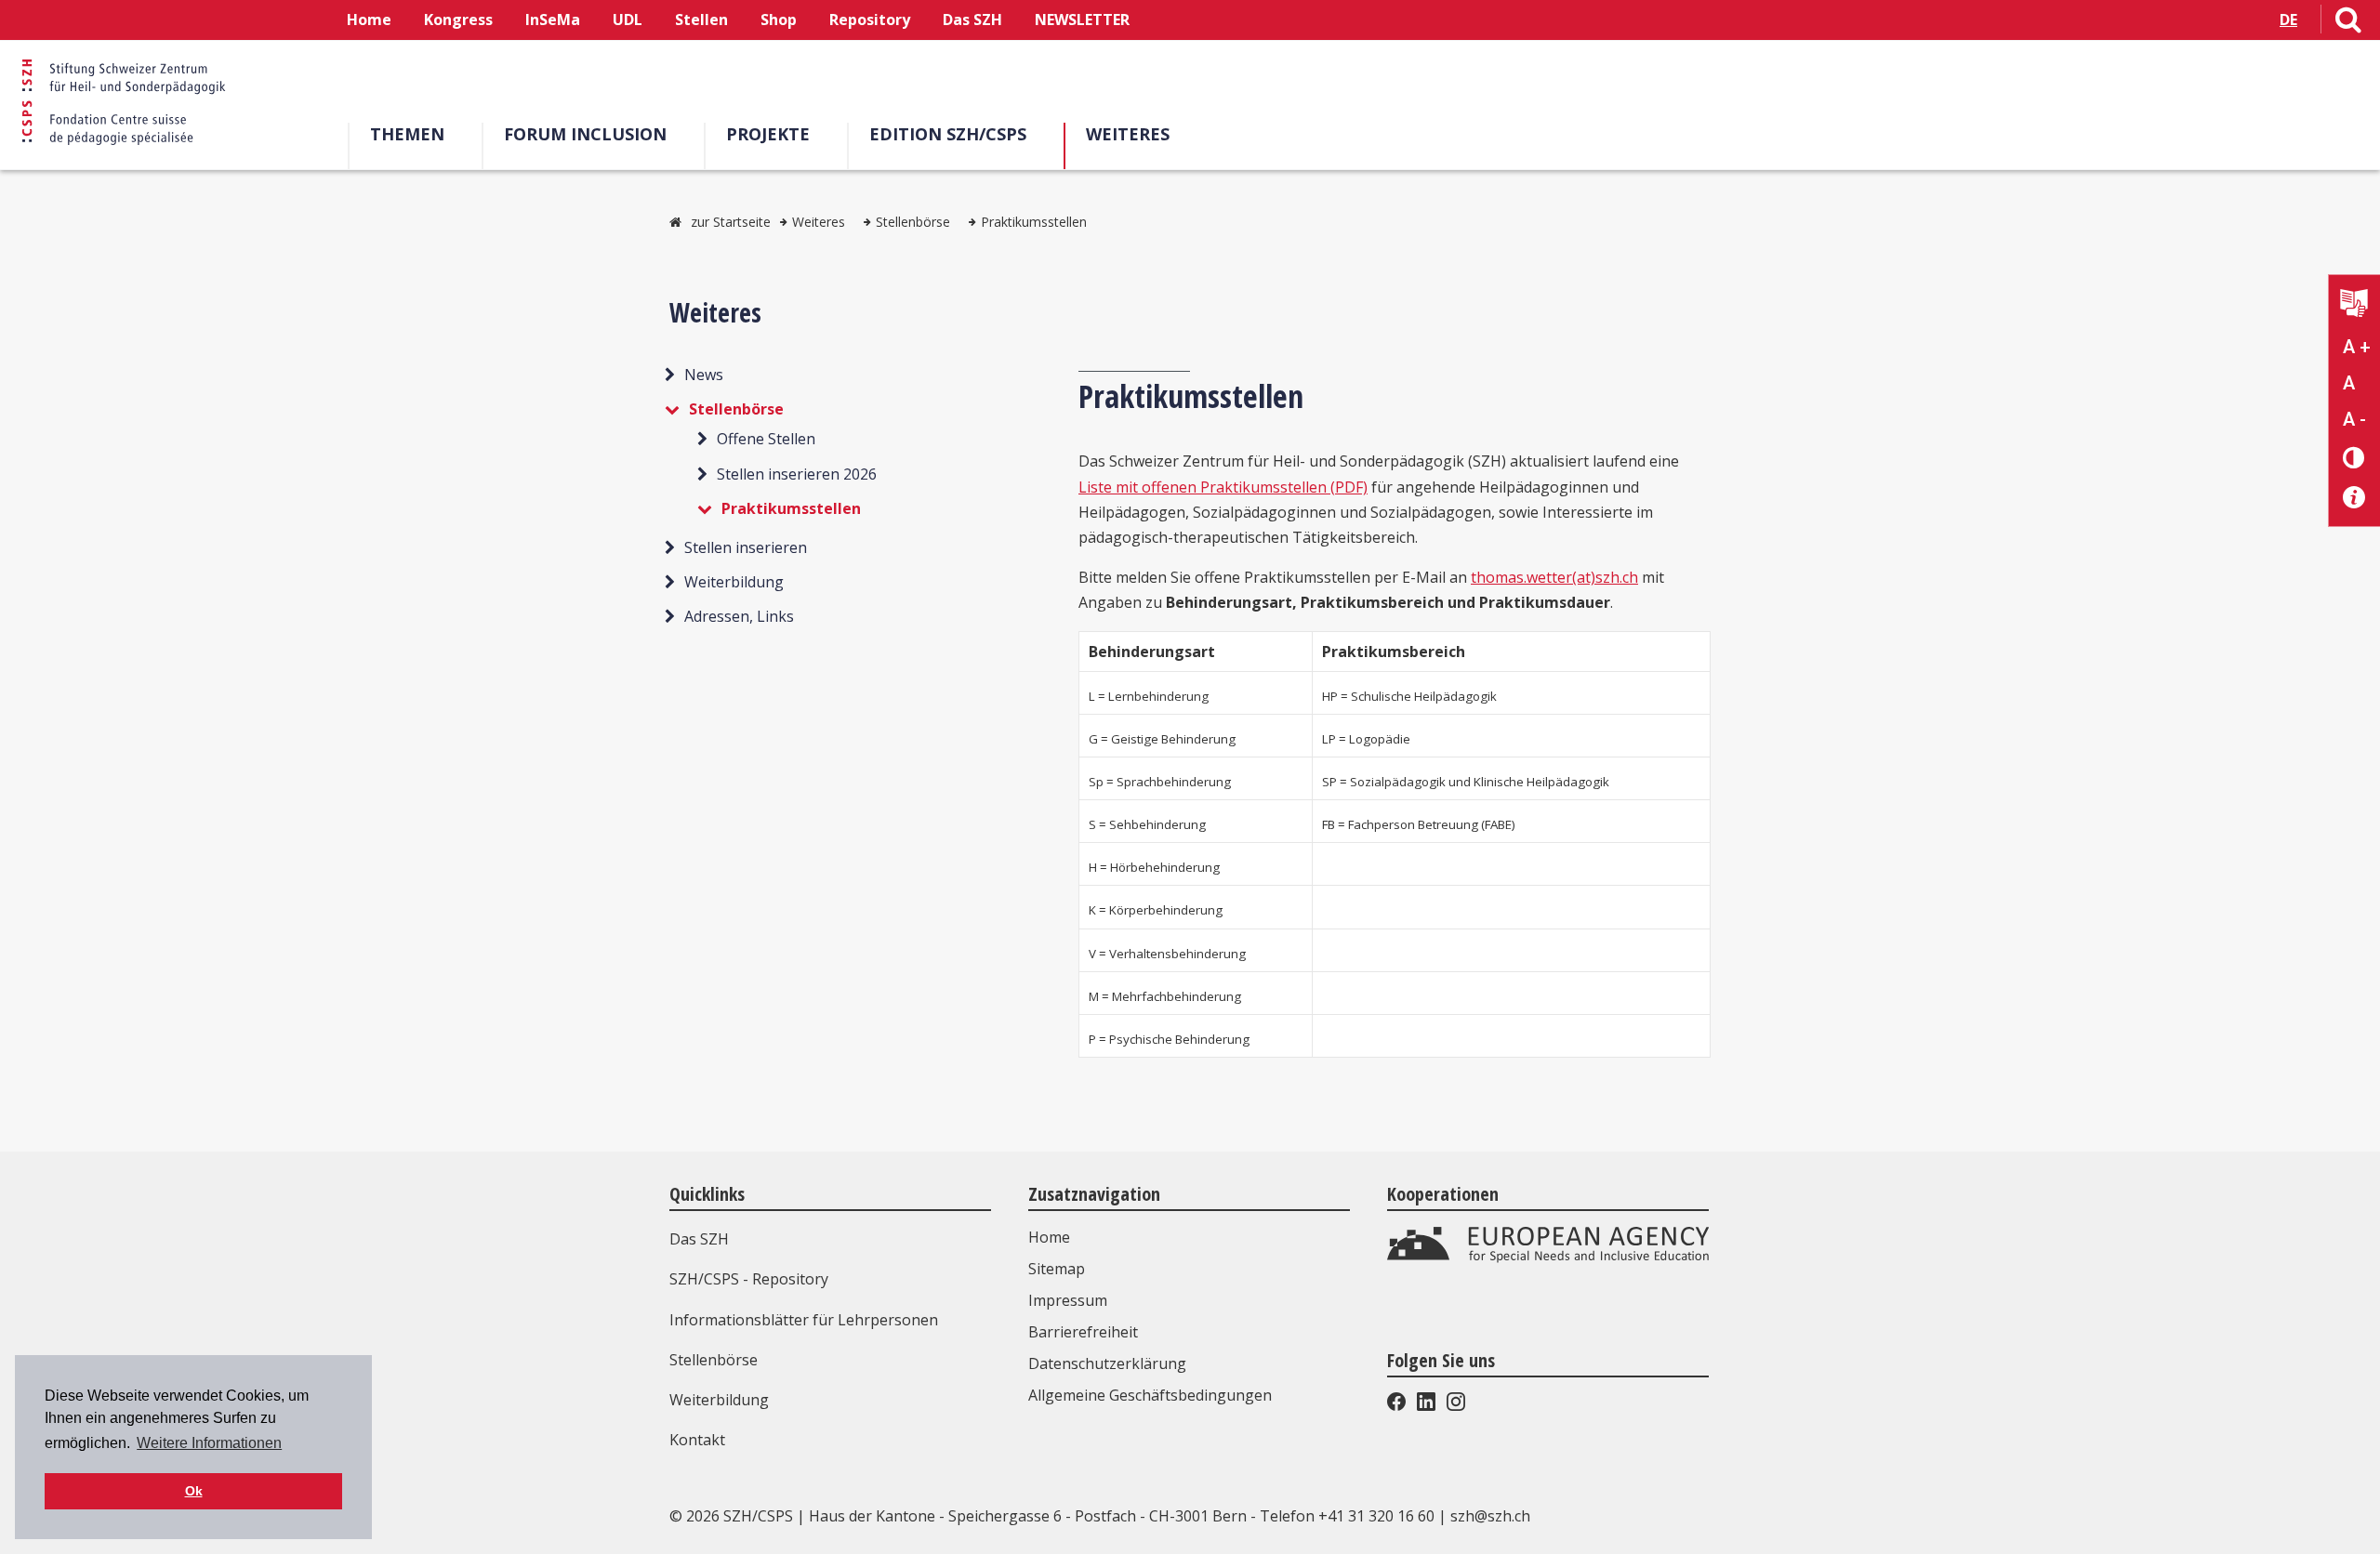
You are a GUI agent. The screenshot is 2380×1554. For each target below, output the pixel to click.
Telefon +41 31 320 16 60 (1347, 1516)
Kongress (458, 20)
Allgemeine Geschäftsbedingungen (1150, 1395)
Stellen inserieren (746, 547)
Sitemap (1057, 1269)
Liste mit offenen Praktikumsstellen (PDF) (1223, 487)
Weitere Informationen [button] (209, 1443)
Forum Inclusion (585, 134)
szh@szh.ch (1490, 1516)
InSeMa (553, 20)
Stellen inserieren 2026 (797, 474)
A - (2354, 419)
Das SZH (972, 20)
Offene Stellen (766, 439)
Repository (870, 20)
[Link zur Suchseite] (2348, 23)
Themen (407, 134)
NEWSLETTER (1082, 20)
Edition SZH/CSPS (948, 134)
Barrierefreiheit (1083, 1332)
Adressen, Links (739, 616)
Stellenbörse (913, 222)
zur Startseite (731, 222)
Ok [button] (194, 1491)
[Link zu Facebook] (1398, 1405)
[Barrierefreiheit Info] (2354, 498)
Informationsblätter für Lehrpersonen (804, 1320)
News (704, 375)
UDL (628, 20)
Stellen (701, 20)
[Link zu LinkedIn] (1426, 1405)
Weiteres (1128, 134)
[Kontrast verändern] (2354, 457)
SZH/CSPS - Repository (749, 1279)
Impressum (1068, 1300)
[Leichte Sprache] (2354, 305)
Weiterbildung (734, 582)
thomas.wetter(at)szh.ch (1554, 577)
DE (2288, 20)
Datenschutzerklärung (1107, 1363)
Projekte (768, 134)
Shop (779, 20)
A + (2357, 347)
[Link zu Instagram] (1454, 1405)
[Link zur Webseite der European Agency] (1548, 1258)
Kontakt (697, 1440)
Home (369, 20)
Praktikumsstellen (1034, 222)
